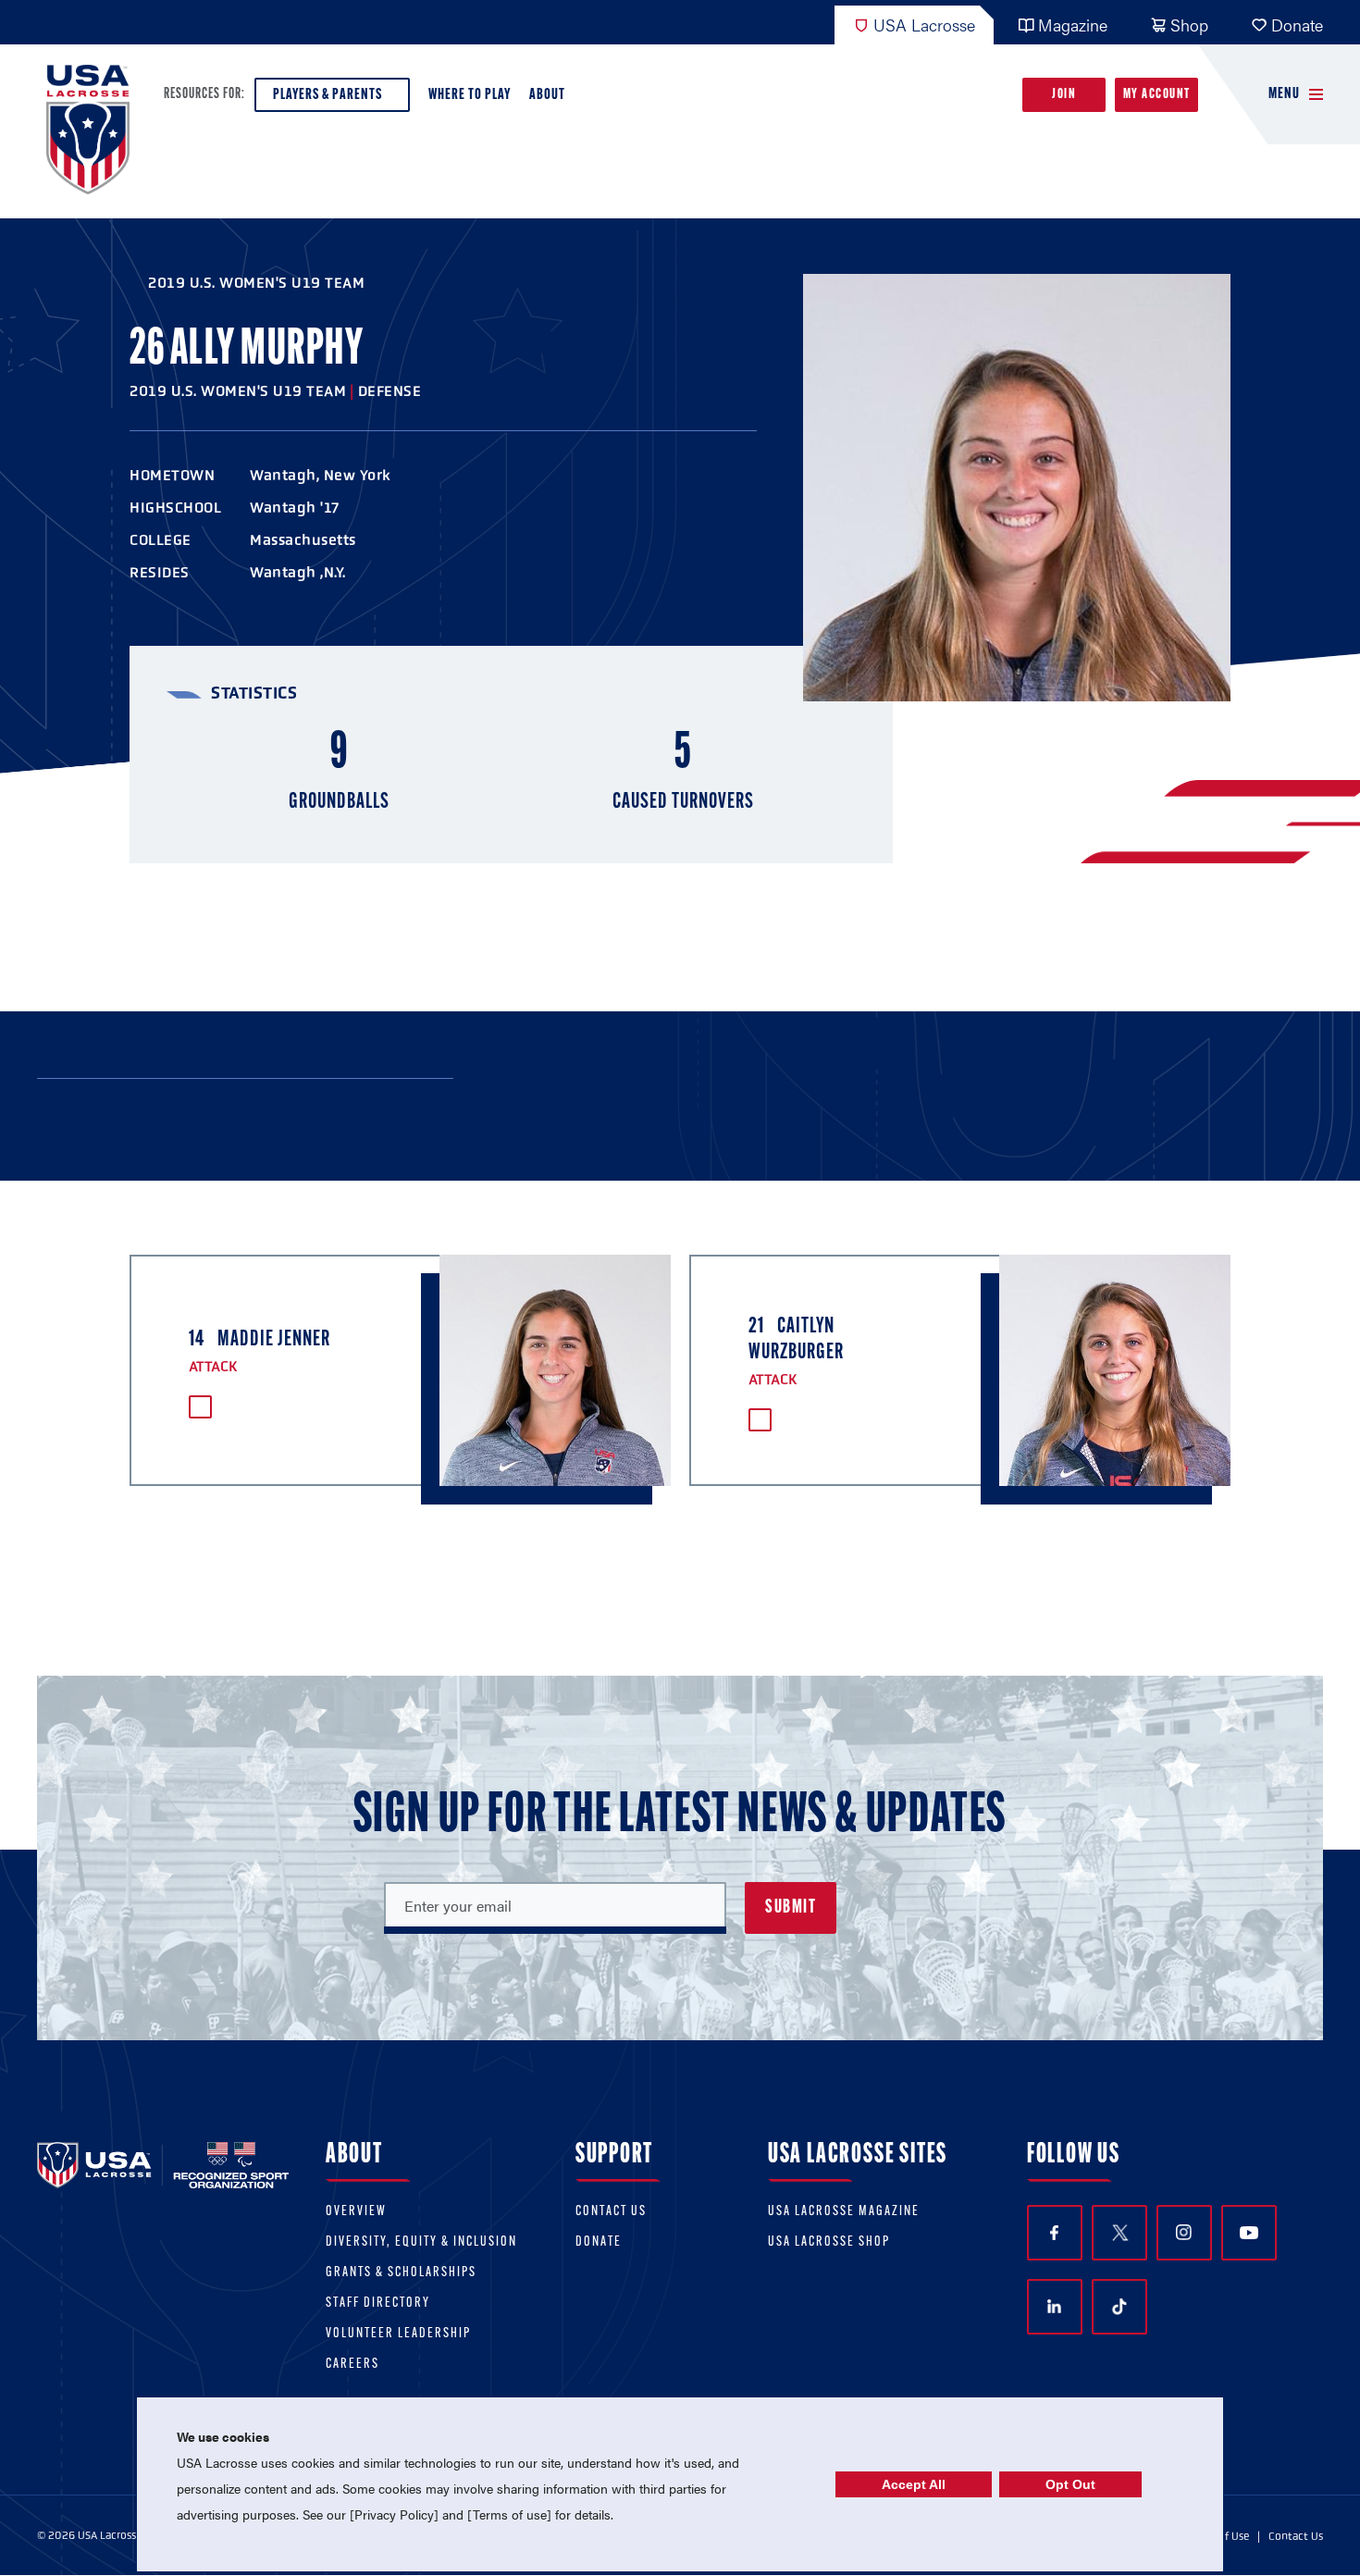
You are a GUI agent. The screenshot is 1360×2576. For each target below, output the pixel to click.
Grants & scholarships (401, 2273)
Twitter (1119, 2233)
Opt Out (1070, 2484)
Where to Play (470, 95)
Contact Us (611, 2212)
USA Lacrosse (924, 25)
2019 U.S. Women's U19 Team (256, 283)
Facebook (1055, 2233)
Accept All (914, 2484)
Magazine (1073, 25)
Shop (1189, 25)
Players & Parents (328, 95)
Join (1064, 95)
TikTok (1119, 2307)
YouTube (1249, 2233)
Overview (356, 2212)
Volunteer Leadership (398, 2334)
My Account (1157, 95)
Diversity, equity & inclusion (421, 2242)
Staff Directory (378, 2304)
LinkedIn (1055, 2307)
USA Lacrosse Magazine (844, 2212)
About (547, 95)
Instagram (1184, 2233)
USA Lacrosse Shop (829, 2242)
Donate (1297, 25)
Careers (352, 2365)
